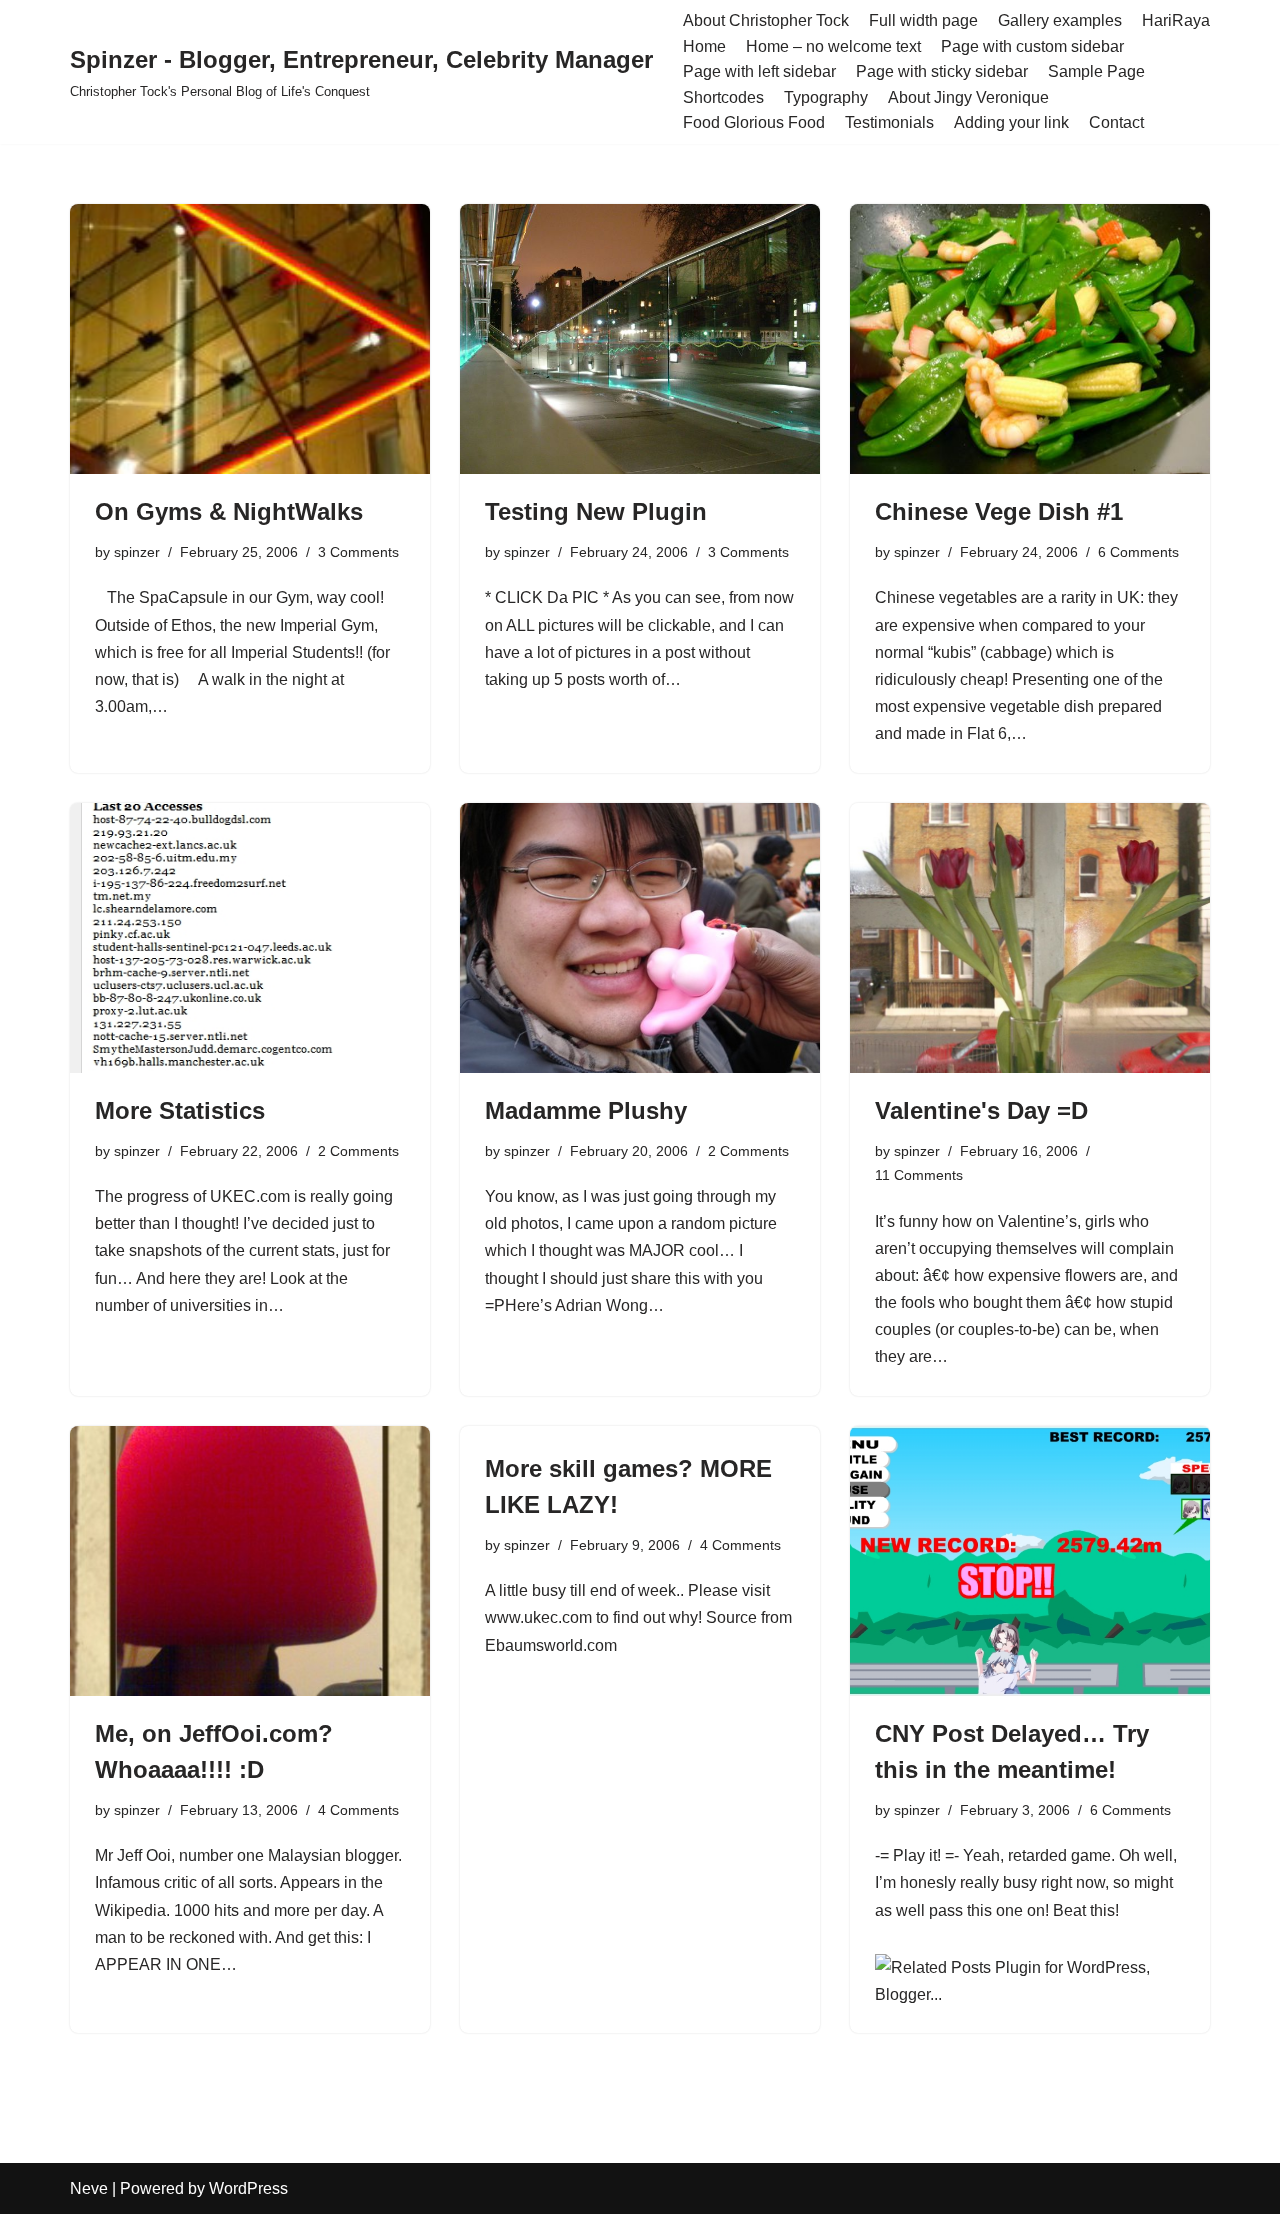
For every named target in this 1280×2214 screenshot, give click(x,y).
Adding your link (1011, 122)
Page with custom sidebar (1032, 46)
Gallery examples (1060, 20)
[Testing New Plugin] (640, 339)
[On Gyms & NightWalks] (250, 339)
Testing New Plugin (596, 511)
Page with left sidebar (759, 71)
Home (704, 46)
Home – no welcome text (833, 46)
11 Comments (919, 1175)
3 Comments (358, 552)
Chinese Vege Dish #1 (999, 511)
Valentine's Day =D (981, 1110)
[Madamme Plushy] (640, 938)
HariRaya (1176, 20)
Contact (1116, 122)
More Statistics (180, 1110)
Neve (89, 2188)
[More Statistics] (250, 938)
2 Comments (358, 1151)
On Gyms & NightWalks (229, 511)
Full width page (923, 20)
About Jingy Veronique (968, 97)
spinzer (137, 552)
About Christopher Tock (766, 20)
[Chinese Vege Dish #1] (1030, 339)
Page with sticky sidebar (942, 71)
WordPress (248, 2188)
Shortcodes (723, 97)
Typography (826, 97)
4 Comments (358, 1810)
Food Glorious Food (754, 122)
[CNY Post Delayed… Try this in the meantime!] (1030, 1561)
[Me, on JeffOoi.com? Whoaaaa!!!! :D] (250, 1561)
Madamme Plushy (586, 1110)
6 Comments (1138, 552)
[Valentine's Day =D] (1030, 938)
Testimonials (889, 122)
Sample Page (1096, 71)
